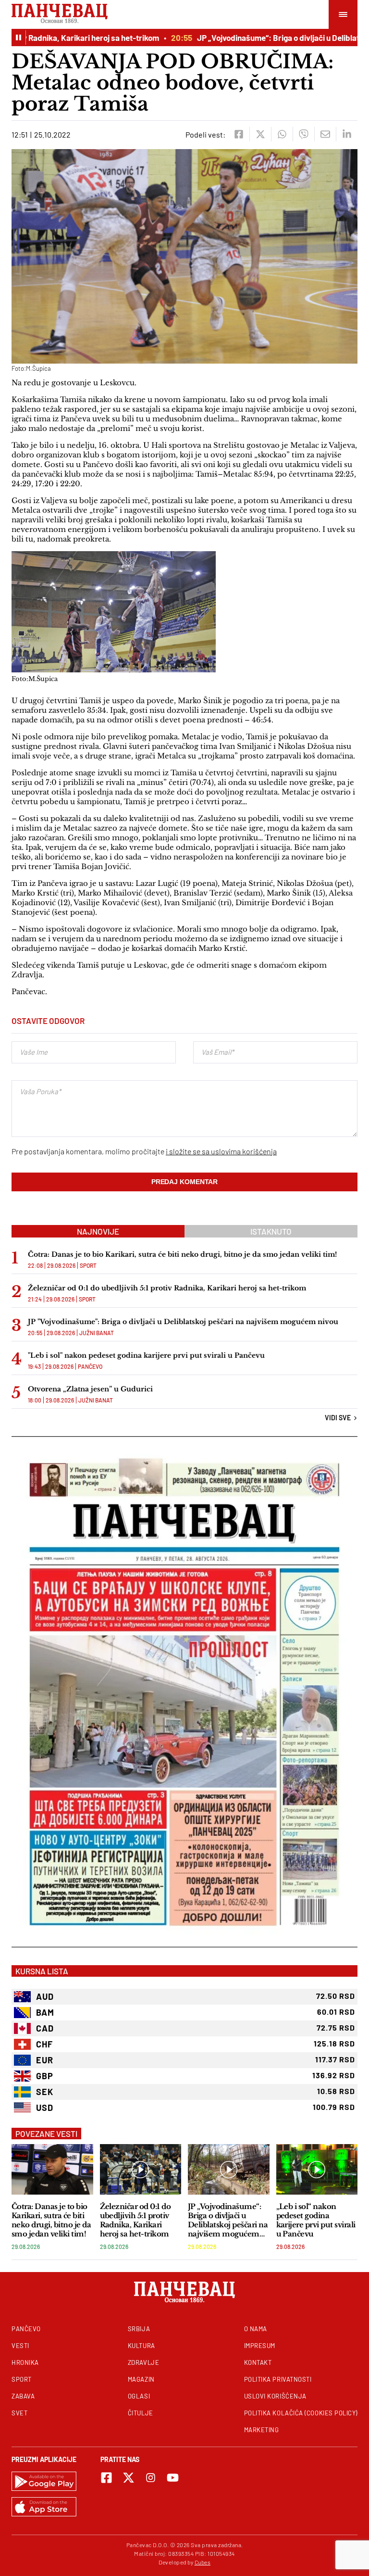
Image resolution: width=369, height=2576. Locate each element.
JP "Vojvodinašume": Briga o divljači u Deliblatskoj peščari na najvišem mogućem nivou (183, 1322)
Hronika (25, 2362)
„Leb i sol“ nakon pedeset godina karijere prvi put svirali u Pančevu (316, 2220)
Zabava (23, 2396)
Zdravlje (143, 2362)
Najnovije (98, 1231)
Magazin (141, 2379)
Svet (19, 2413)
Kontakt (258, 2362)
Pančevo (90, 1366)
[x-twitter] (129, 2478)
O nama (256, 2329)
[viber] (303, 134)
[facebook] (239, 134)
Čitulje (141, 2413)
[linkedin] (347, 134)
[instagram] (151, 2478)
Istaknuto (271, 1231)
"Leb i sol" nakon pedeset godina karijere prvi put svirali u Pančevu (146, 1355)
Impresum (260, 2346)
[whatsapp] (282, 134)
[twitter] (260, 134)
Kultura (141, 2346)
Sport (88, 1265)
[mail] (325, 134)
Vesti (20, 2346)
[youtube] (173, 2478)
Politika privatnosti (278, 2379)
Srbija (139, 2329)
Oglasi (139, 2396)
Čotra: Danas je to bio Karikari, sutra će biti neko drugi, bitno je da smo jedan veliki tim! (182, 1254)
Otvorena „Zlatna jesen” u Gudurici (90, 1389)
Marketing (262, 2430)
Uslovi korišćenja (275, 2396)
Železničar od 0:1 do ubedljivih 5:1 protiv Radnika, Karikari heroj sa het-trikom (167, 1288)
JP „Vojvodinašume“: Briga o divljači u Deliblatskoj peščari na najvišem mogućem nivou (228, 2220)
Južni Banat (97, 1333)
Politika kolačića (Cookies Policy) (301, 2413)
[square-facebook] (106, 2478)
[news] (52, 2169)
